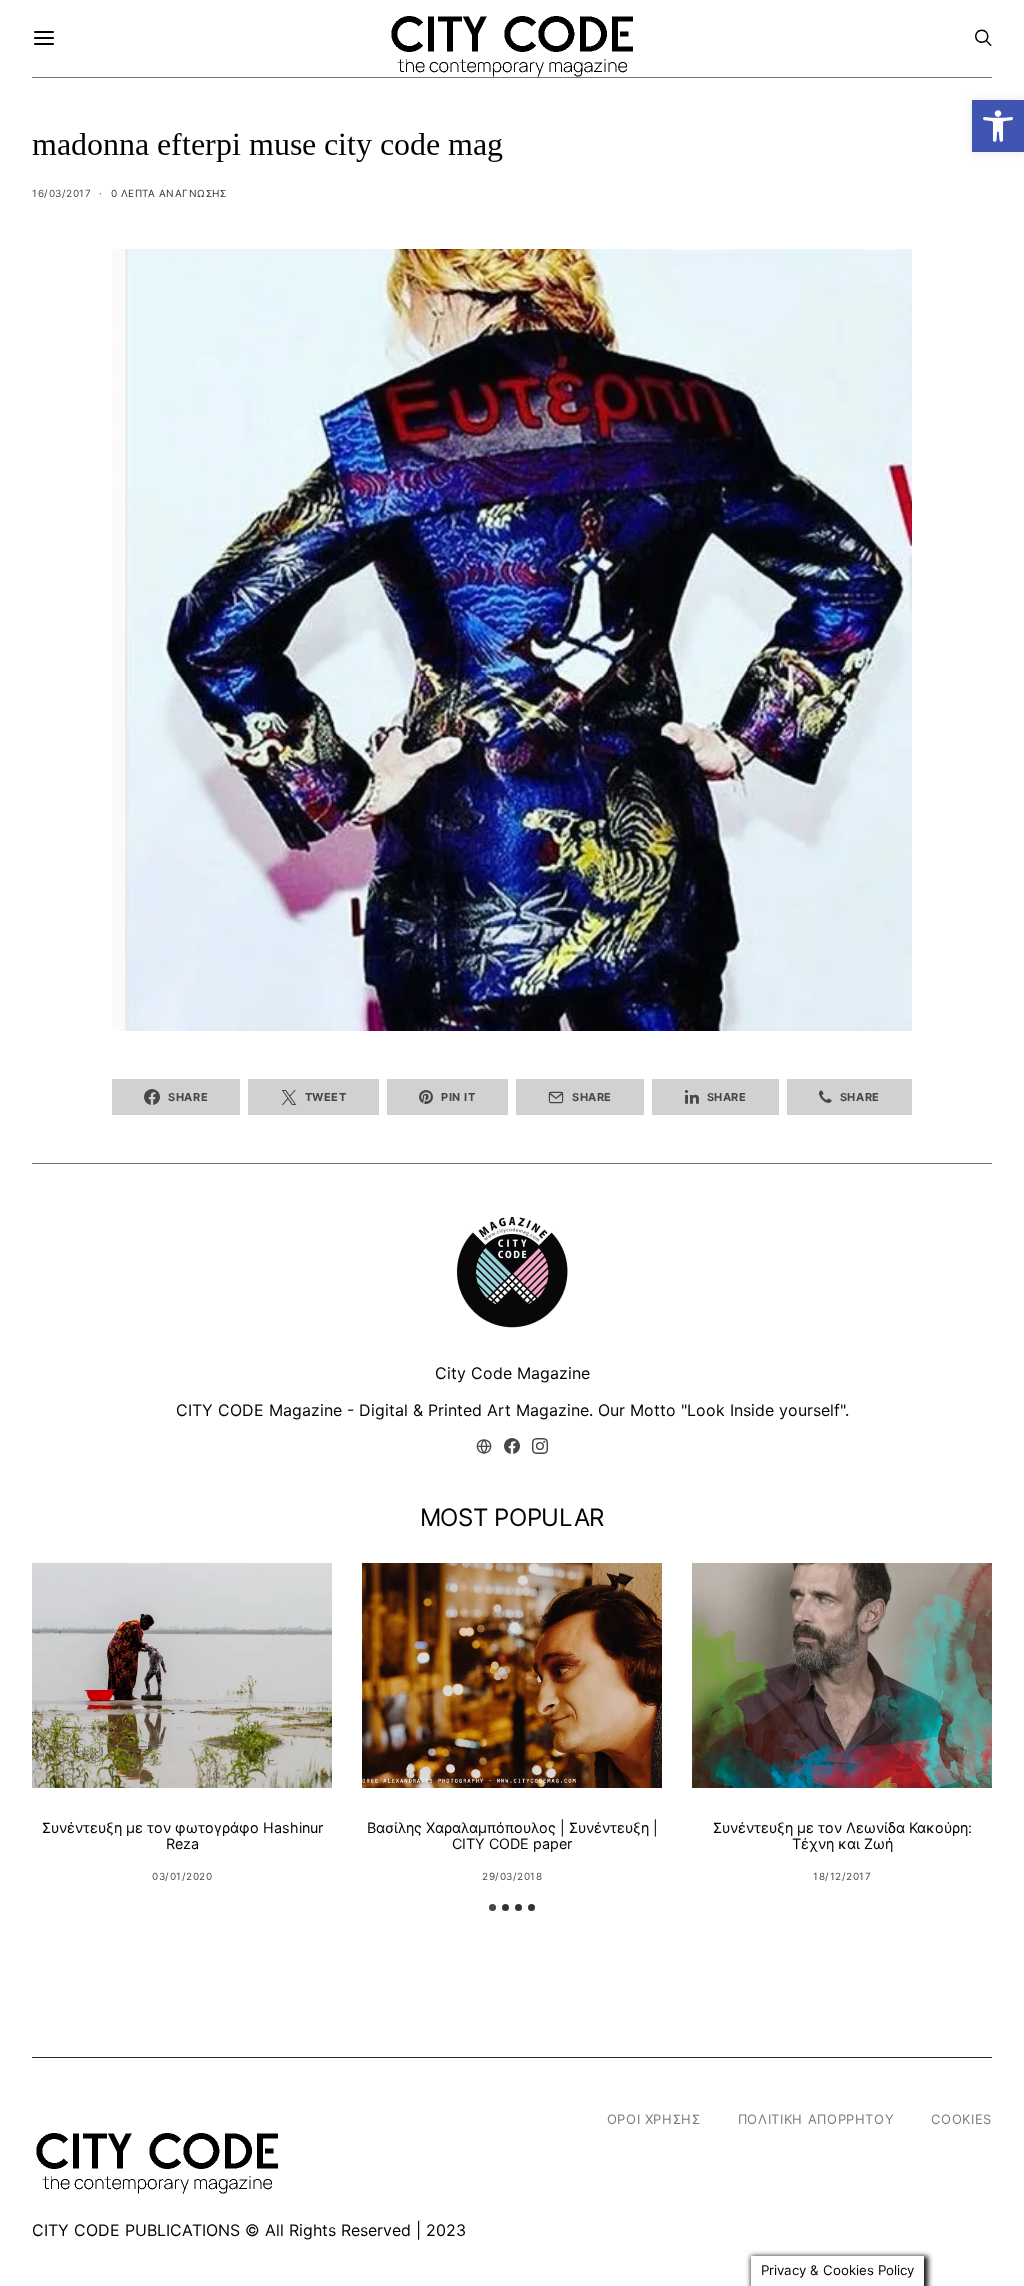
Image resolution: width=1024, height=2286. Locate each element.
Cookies (961, 2119)
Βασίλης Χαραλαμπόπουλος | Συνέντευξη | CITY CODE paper (512, 1835)
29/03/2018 (512, 1876)
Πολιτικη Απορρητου (816, 2119)
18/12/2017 (842, 1876)
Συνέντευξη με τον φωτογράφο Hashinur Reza (182, 1835)
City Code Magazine (512, 1373)
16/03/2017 (61, 193)
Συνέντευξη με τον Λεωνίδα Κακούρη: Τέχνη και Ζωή (842, 1835)
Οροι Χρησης (654, 2119)
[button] (998, 126)
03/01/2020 (182, 1876)
